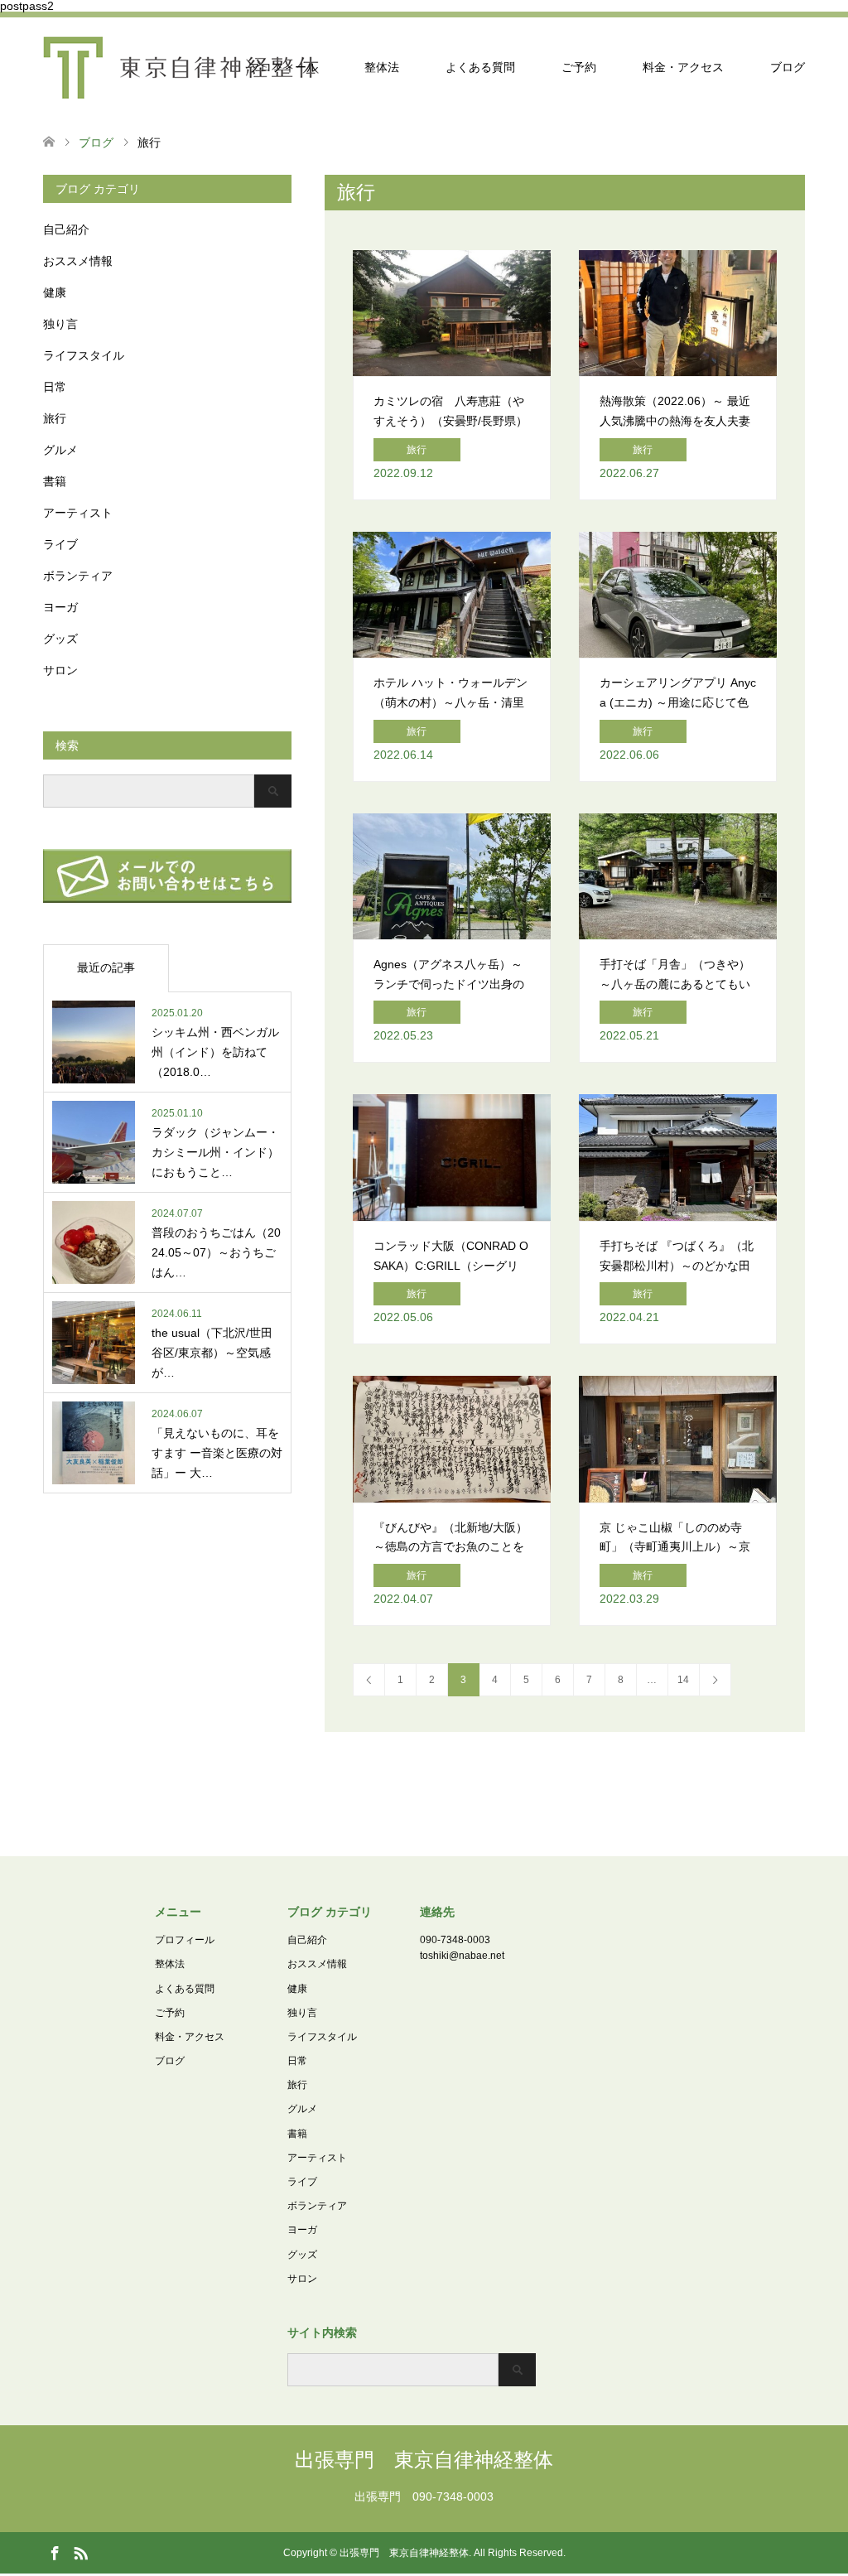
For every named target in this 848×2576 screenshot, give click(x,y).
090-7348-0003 (455, 1940)
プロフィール (283, 67)
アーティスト (78, 513)
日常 (55, 387)
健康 (55, 292)
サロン (60, 670)
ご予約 (579, 67)
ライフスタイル (84, 355)
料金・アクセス (683, 67)
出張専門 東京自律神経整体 (424, 2460)
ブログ (788, 67)
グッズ (60, 639)
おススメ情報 (78, 261)
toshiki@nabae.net (462, 1956)
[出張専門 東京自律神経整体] (181, 67)
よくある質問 (480, 67)
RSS (80, 2552)
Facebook (55, 2552)
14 (683, 1680)
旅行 (55, 418)
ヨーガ (60, 607)
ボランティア (78, 576)
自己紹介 (66, 229)
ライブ (60, 544)
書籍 (55, 481)
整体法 (382, 67)
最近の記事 (106, 967)
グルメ (60, 450)
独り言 (60, 324)
